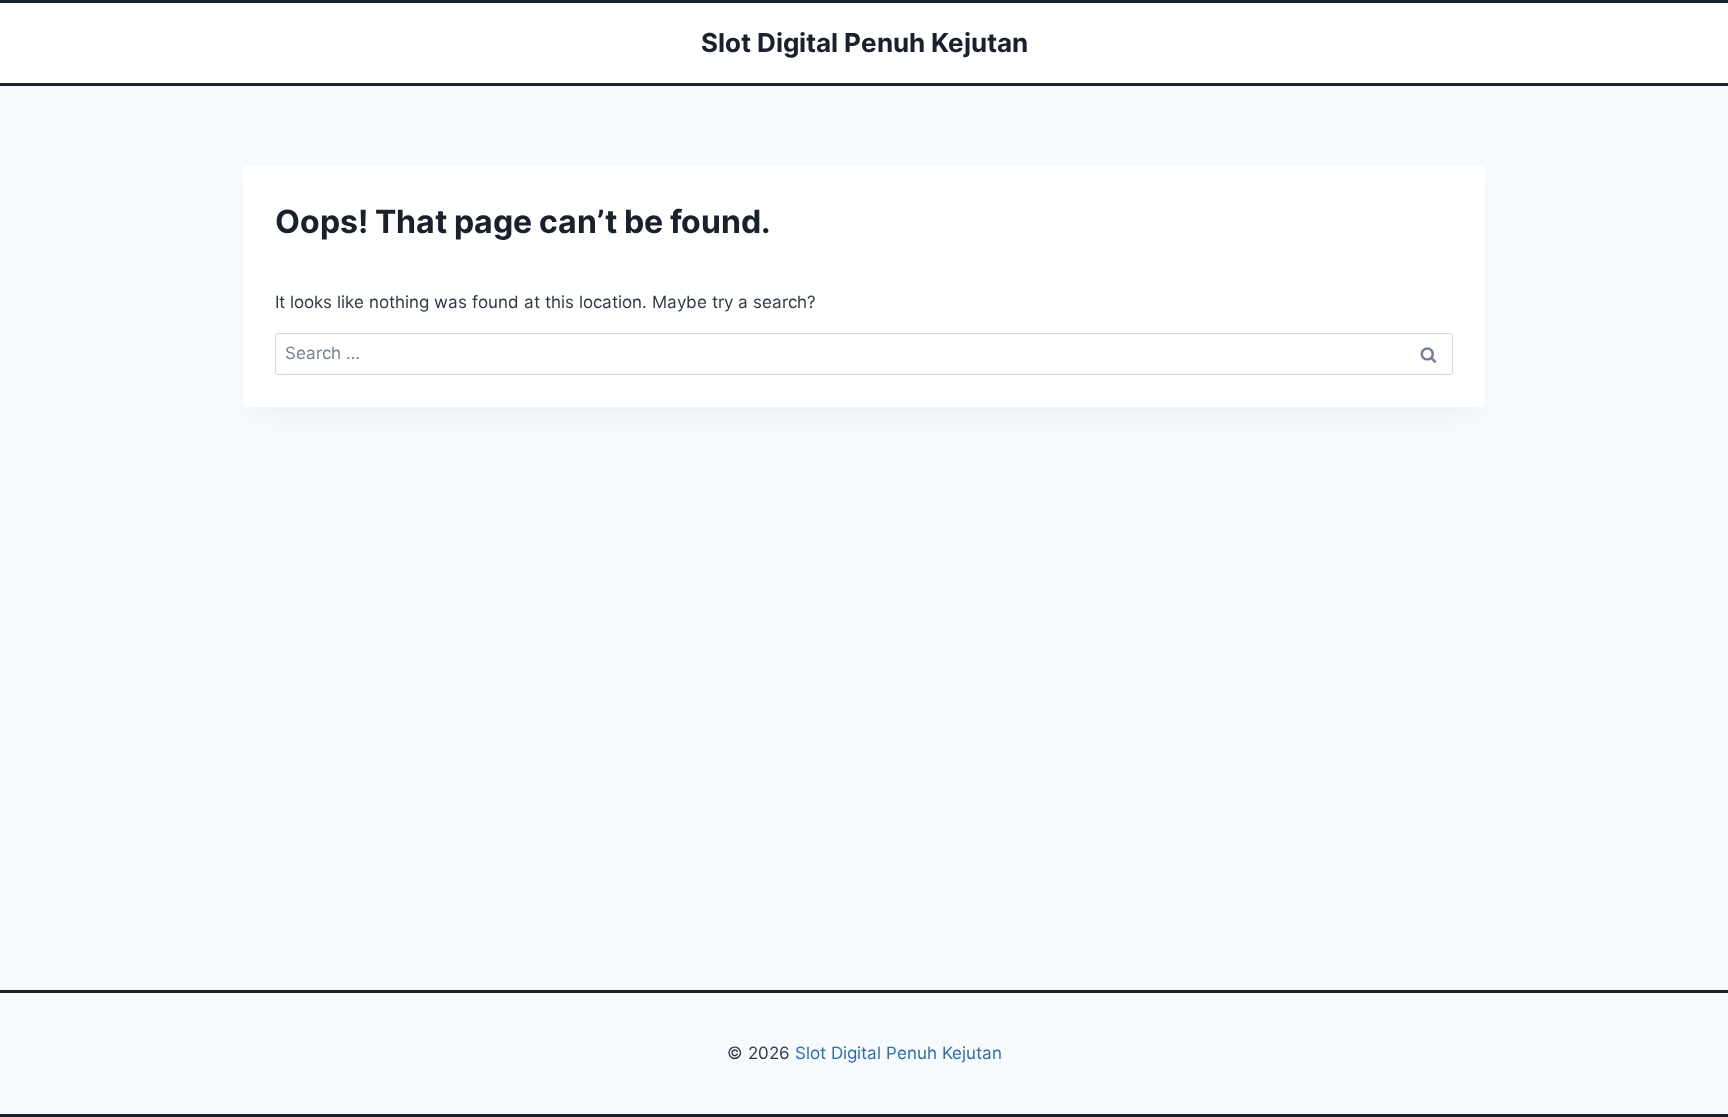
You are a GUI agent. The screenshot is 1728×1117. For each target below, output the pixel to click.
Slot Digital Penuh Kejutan (896, 1053)
